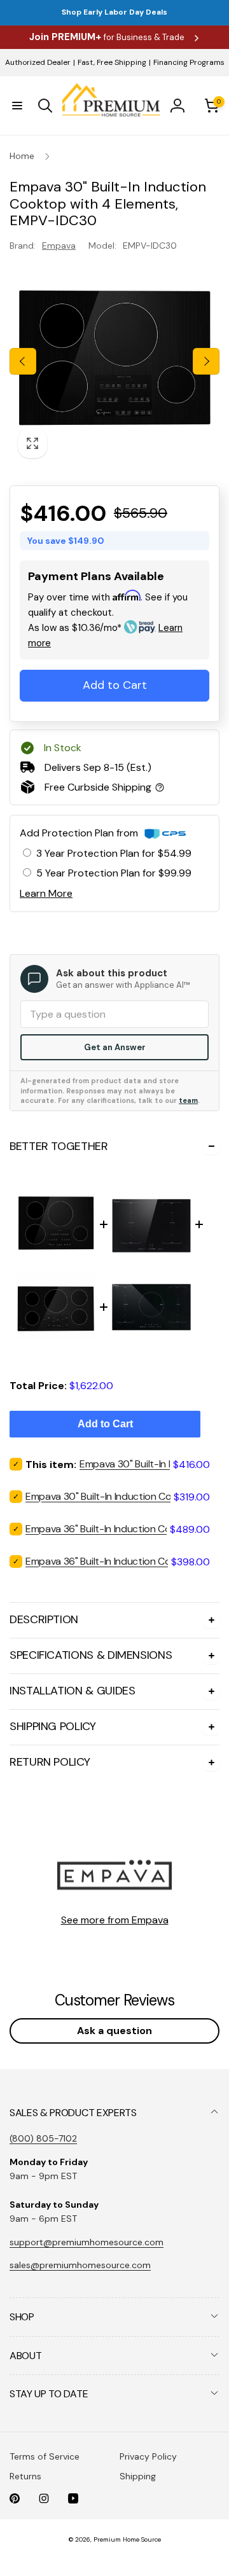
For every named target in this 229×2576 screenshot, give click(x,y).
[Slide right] (206, 361)
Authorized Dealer (38, 62)
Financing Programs (189, 62)
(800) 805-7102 (43, 2138)
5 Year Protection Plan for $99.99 (114, 873)
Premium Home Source (127, 2539)
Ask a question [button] (114, 2031)
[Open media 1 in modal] (114, 361)
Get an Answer (115, 1047)
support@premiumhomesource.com (87, 2242)
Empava (59, 246)
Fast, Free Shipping (112, 62)
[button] (17, 106)
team (188, 1100)
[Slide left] (23, 361)
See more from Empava (115, 1920)
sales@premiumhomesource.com (80, 2265)
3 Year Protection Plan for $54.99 (114, 853)
